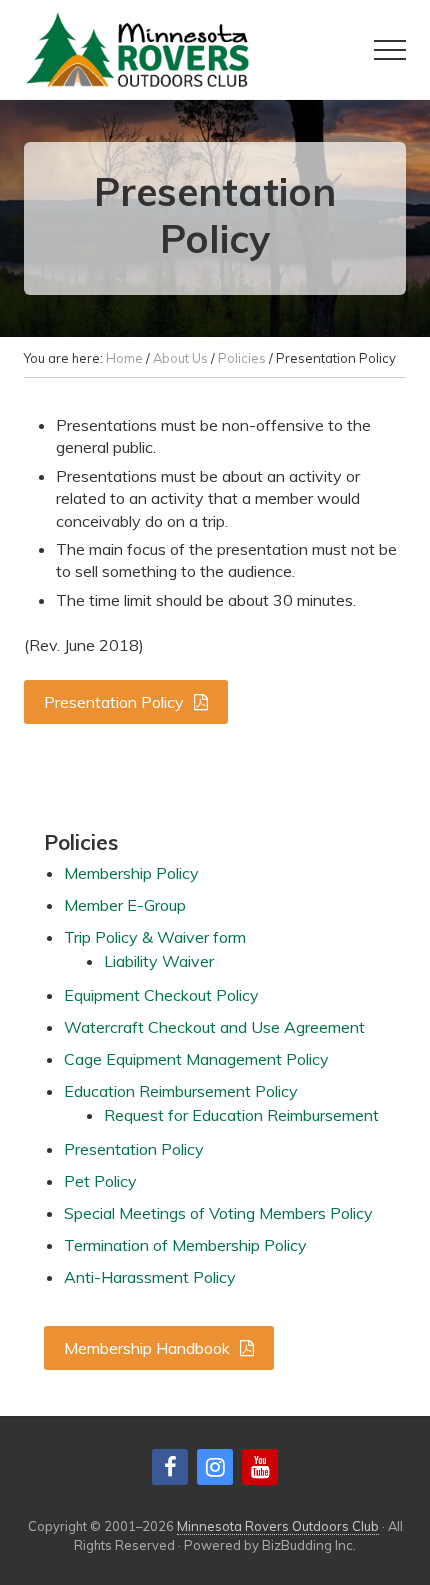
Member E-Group (125, 905)
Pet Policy (100, 1181)
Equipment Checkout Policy (161, 995)
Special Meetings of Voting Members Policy (218, 1213)
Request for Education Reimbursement (241, 1115)
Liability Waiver (159, 961)
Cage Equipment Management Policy (196, 1059)
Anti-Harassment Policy (150, 1277)
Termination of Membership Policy (185, 1245)
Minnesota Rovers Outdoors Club (278, 1526)
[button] (390, 50)
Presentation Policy (114, 702)
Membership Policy (131, 873)
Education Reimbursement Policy (181, 1091)
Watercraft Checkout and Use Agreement (214, 1027)
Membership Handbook (147, 1348)
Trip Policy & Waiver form (155, 937)
